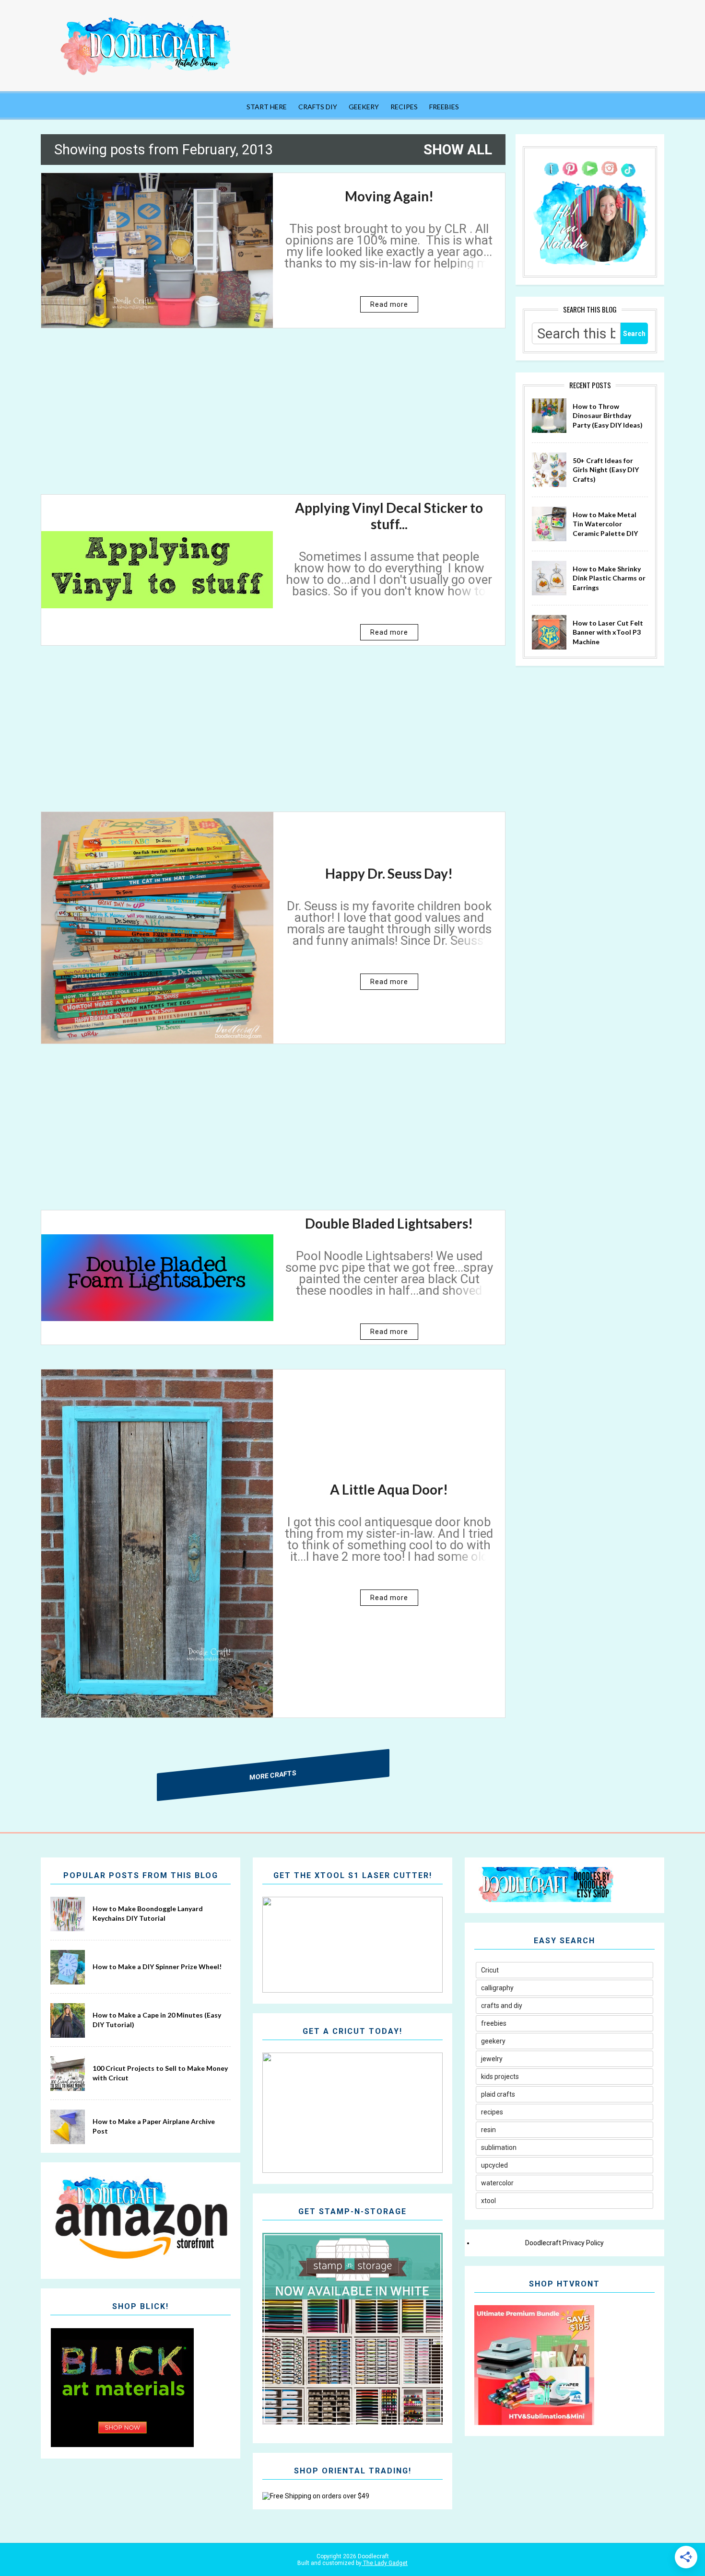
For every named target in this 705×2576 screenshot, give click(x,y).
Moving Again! (389, 196)
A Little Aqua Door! (389, 1489)
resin (488, 2130)
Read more (389, 304)
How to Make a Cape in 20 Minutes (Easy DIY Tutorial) (157, 2020)
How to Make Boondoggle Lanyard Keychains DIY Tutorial (148, 1913)
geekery (493, 2041)
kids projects (500, 2077)
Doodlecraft (373, 2556)
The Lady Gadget (385, 2563)
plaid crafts (498, 2094)
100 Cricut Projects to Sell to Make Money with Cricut (160, 2073)
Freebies (444, 107)
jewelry (492, 2059)
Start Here (267, 107)
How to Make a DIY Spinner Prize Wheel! (157, 1967)
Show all (458, 150)
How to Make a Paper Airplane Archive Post (154, 2126)
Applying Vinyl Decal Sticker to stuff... (389, 516)
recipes (492, 2112)
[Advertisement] (273, 419)
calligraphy (497, 1988)
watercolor (497, 2183)
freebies (494, 2023)
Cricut (490, 1970)
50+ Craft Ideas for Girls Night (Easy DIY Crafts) (606, 470)
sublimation (499, 2147)
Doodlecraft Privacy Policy (564, 2243)
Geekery (364, 107)
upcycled (494, 2165)
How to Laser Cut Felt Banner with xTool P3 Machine (608, 632)
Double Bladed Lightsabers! (389, 1223)
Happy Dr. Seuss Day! (389, 873)
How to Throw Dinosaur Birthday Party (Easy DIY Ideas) (608, 416)
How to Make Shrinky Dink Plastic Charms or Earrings (609, 578)
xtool (488, 2201)
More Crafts (273, 1775)
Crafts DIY (318, 107)
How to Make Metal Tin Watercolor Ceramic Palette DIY (605, 524)
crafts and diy (502, 2006)
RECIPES (404, 107)
